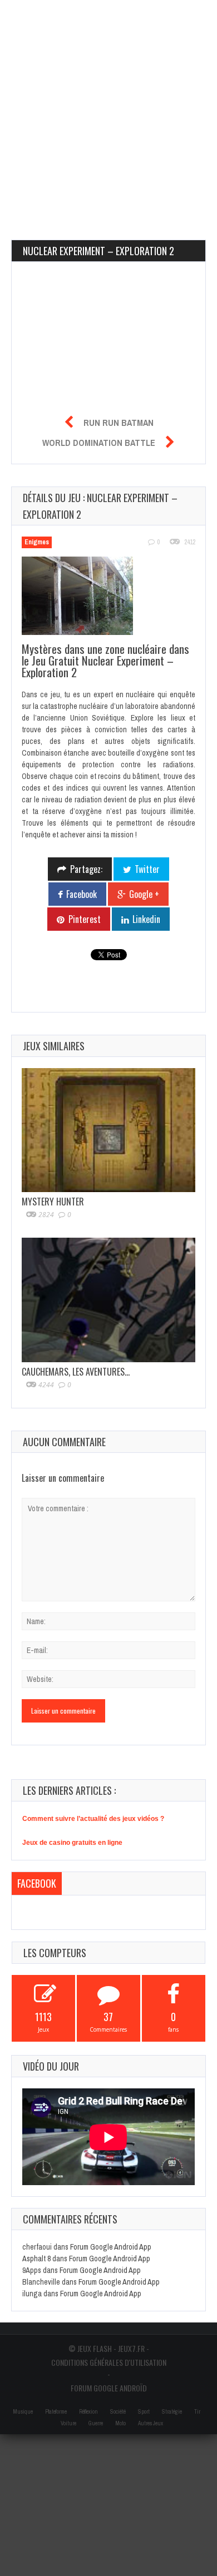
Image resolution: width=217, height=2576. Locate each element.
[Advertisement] (108, 108)
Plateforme (56, 2412)
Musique (23, 2412)
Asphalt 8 (36, 2259)
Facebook (37, 1883)
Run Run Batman (119, 423)
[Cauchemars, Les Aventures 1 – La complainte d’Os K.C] (108, 1300)
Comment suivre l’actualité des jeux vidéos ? (93, 1819)
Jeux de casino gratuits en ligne (72, 1843)
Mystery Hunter (53, 1202)
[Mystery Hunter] (108, 1130)
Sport (144, 2412)
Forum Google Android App (111, 2247)
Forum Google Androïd (109, 2388)
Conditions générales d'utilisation (109, 2362)
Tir (197, 2412)
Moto (120, 2423)
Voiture (68, 2423)
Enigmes (37, 542)
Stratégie (172, 2412)
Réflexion (88, 2412)
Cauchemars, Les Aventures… (76, 1372)
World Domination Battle (99, 443)
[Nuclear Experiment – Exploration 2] (83, 598)
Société (118, 2412)
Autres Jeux (151, 2423)
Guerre (96, 2423)
